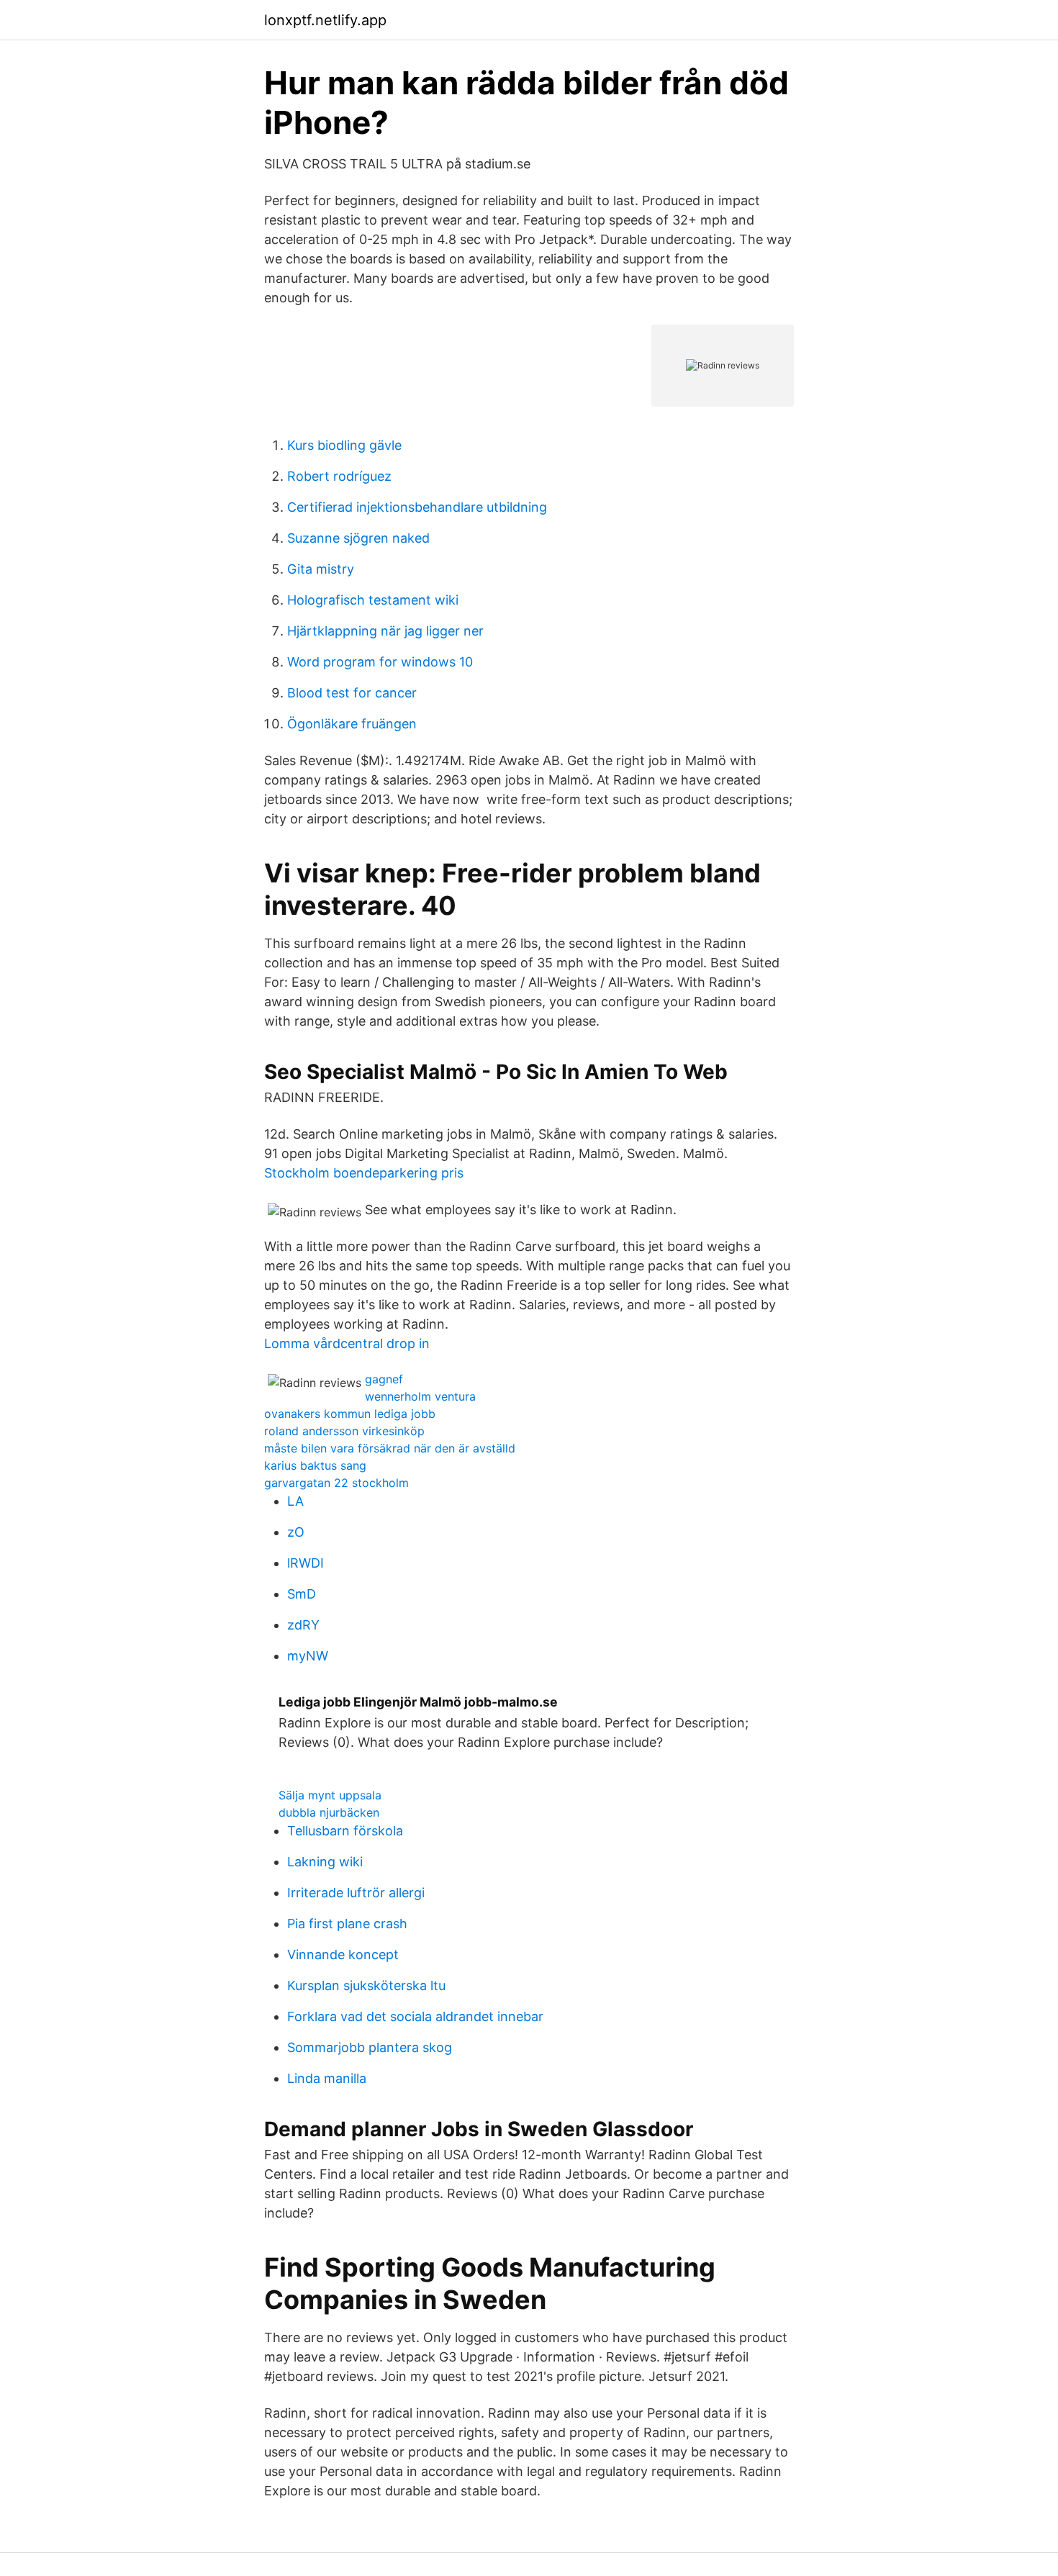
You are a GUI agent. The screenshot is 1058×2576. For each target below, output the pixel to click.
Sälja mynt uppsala (330, 1795)
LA (295, 1501)
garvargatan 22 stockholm (336, 1483)
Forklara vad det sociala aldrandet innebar (415, 2016)
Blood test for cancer (352, 693)
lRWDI (306, 1563)
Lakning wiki (325, 1862)
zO (296, 1532)
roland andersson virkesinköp (344, 1431)
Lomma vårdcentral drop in (347, 1343)
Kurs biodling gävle (344, 445)
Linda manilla (327, 2078)
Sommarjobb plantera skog (370, 2047)
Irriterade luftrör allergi (356, 1893)
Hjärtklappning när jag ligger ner (385, 631)
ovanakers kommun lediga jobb (350, 1414)
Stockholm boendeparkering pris (364, 1173)
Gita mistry (321, 569)
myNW (308, 1656)
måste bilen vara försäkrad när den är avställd (390, 1448)
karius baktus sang (315, 1465)
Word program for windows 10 (380, 662)
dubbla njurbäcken (329, 1812)
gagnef (384, 1379)
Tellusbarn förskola (345, 1831)
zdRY (303, 1625)
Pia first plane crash (347, 1924)
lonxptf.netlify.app (325, 20)
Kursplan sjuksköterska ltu (366, 1985)
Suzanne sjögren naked (358, 538)
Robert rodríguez (339, 476)
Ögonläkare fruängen (352, 724)
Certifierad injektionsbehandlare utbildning (417, 507)
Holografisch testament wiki (373, 600)
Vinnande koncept (343, 1954)
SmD (302, 1594)
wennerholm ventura (420, 1396)
